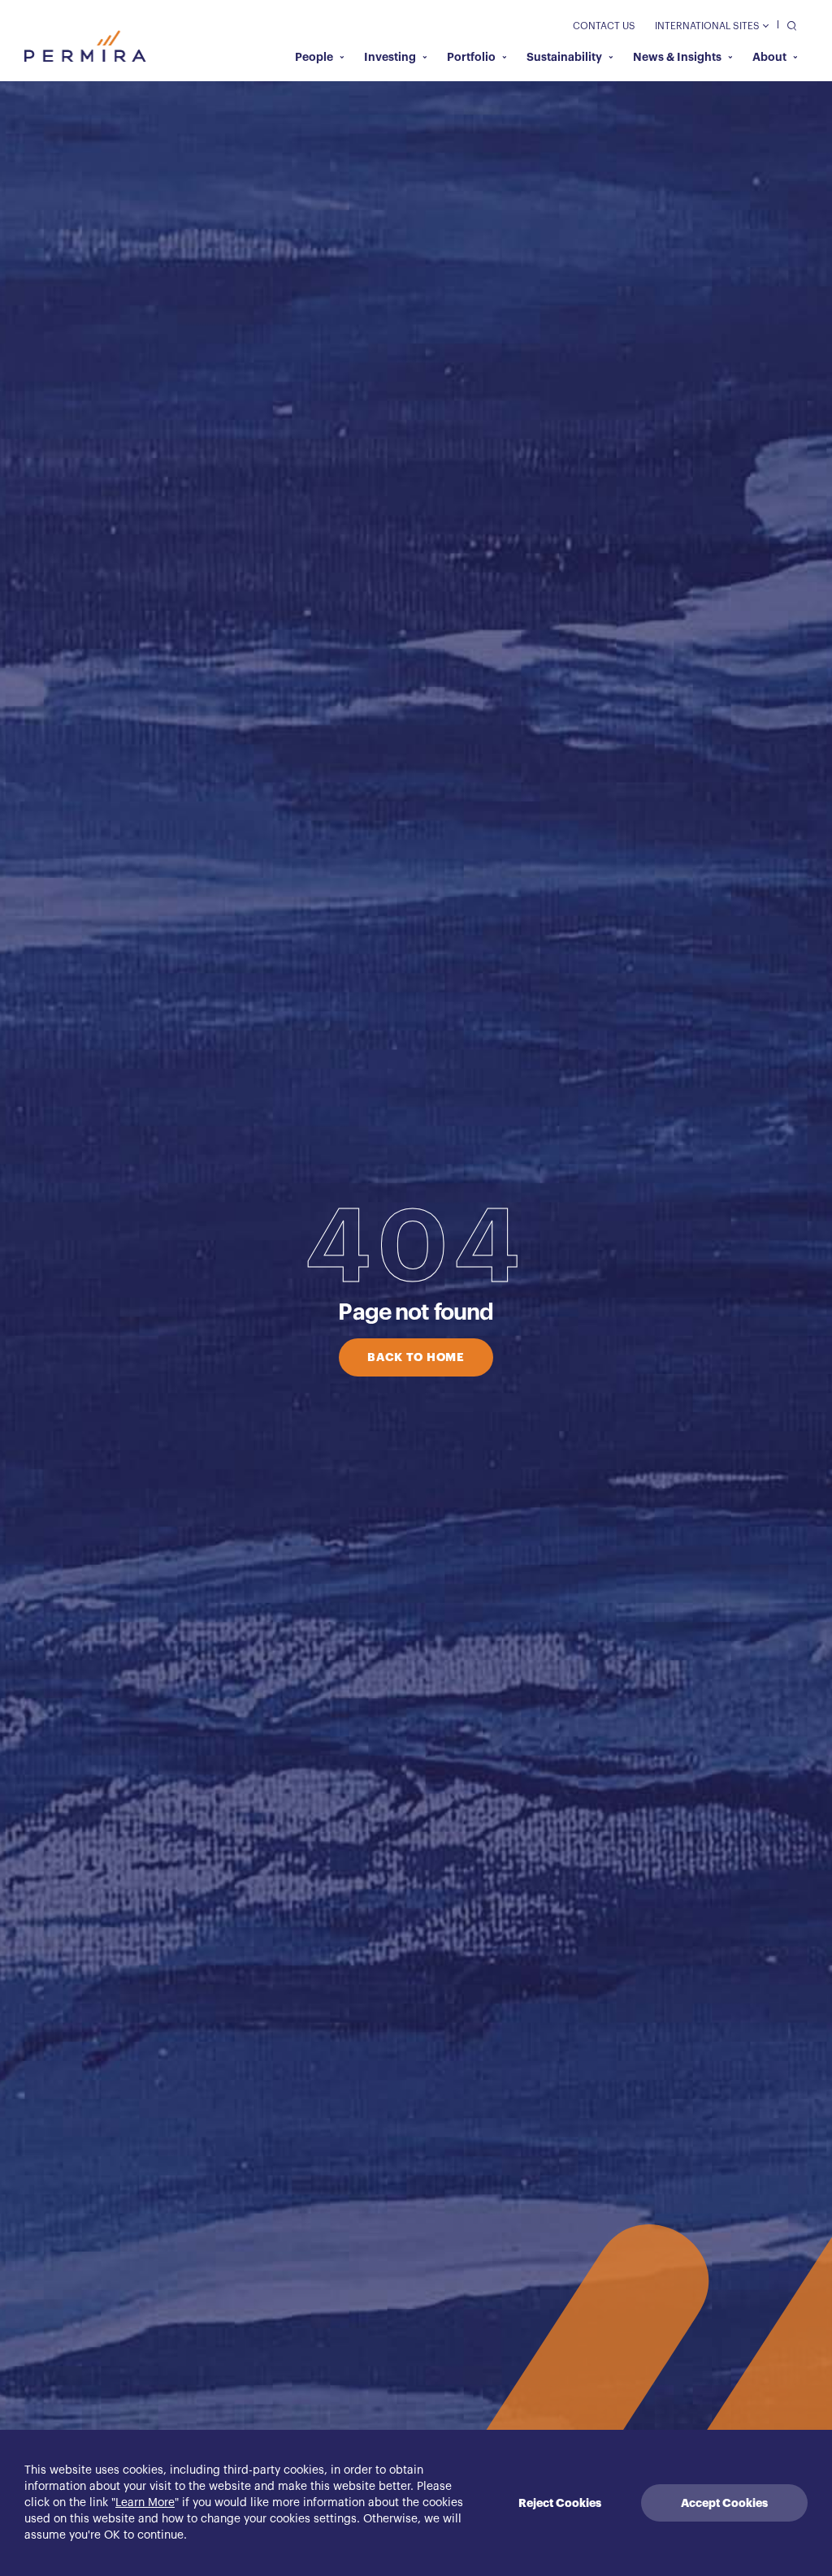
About (769, 57)
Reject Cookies (560, 2503)
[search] (788, 25)
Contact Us (604, 26)
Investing (390, 57)
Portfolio (471, 57)
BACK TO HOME (416, 1357)
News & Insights (677, 57)
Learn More (145, 2503)
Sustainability (564, 57)
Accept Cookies (724, 2503)
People (314, 57)
